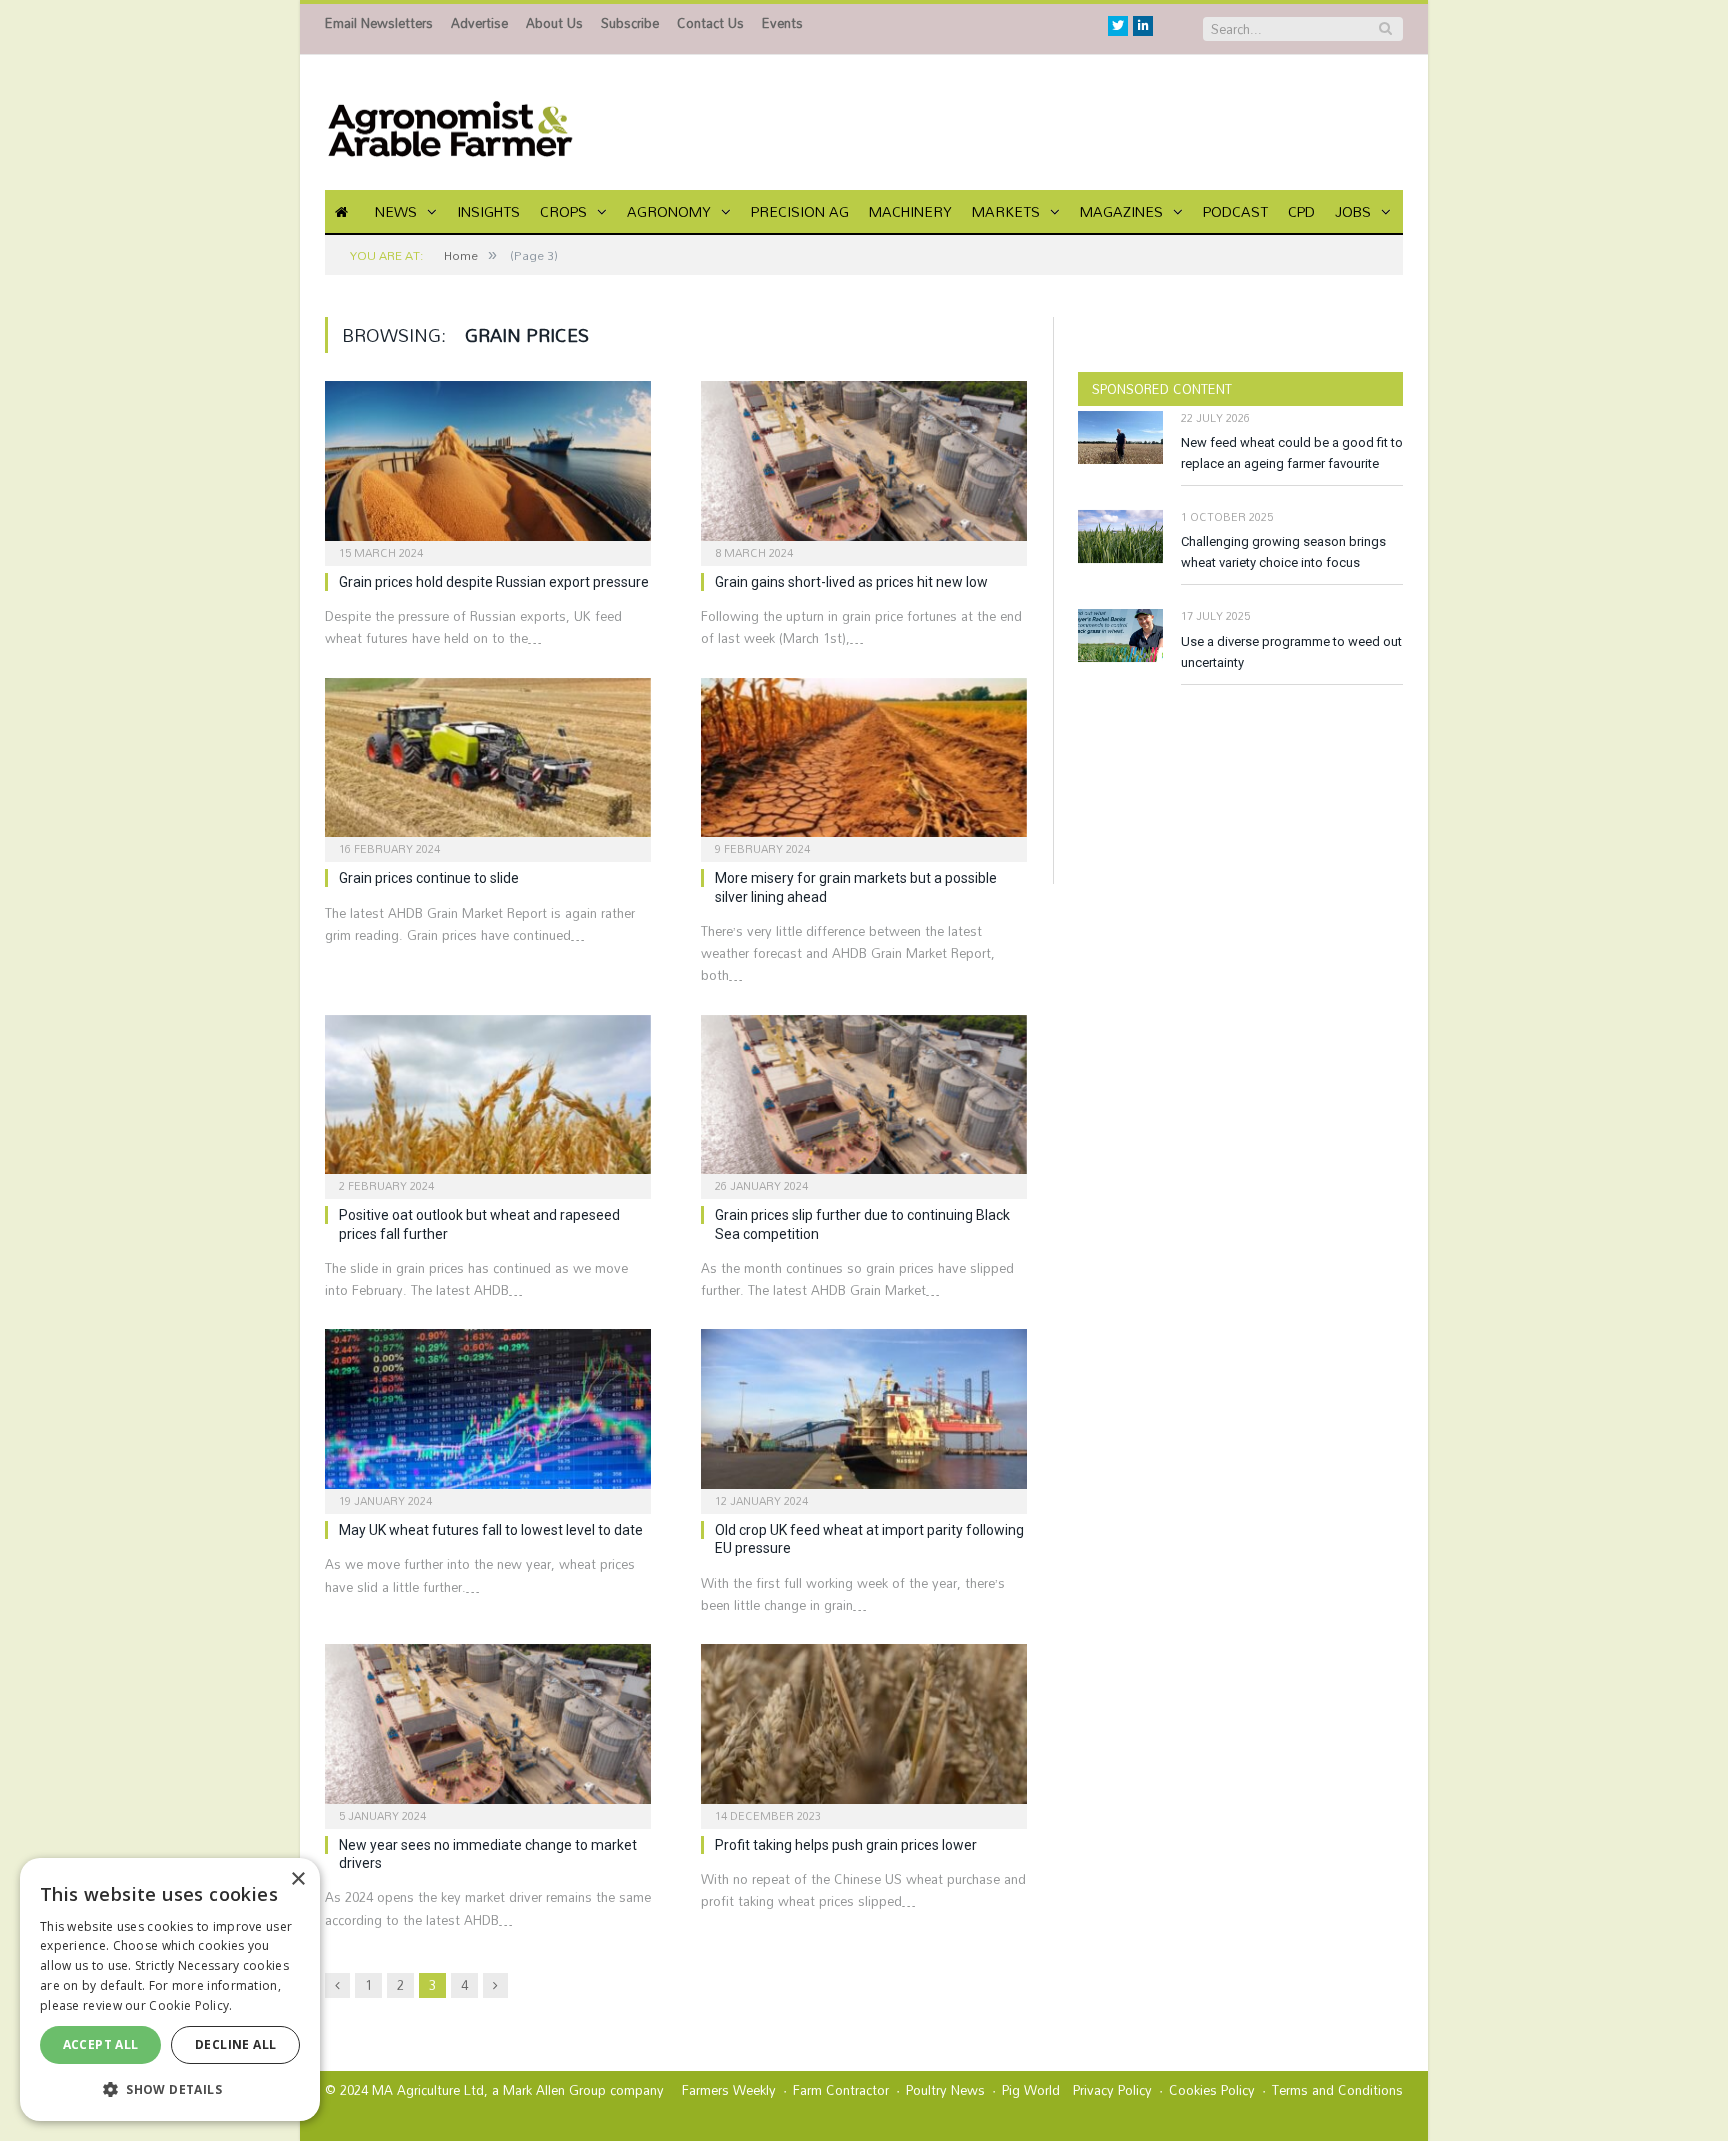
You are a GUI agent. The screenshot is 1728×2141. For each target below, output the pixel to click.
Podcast (1235, 211)
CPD (1301, 211)
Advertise (479, 23)
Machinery (910, 211)
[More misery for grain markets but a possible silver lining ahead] (864, 764)
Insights (488, 211)
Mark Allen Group (554, 2090)
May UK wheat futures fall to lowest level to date (491, 1530)
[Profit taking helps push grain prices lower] (864, 1730)
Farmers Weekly (729, 2090)
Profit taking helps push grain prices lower (846, 1845)
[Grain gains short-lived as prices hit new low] (864, 467)
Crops (563, 211)
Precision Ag (800, 211)
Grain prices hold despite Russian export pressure (494, 582)
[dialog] (170, 1989)
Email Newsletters (379, 23)
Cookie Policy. (190, 2005)
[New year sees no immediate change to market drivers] (488, 1730)
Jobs (1353, 211)
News (396, 211)
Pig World (1031, 2090)
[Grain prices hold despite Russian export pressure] (488, 467)
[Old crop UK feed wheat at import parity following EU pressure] (864, 1415)
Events (782, 23)
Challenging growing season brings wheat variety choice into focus (1283, 552)
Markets (1006, 211)
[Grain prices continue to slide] (488, 764)
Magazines (1121, 211)
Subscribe (630, 23)
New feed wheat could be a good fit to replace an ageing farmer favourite (1292, 453)
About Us (554, 23)
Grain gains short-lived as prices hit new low (851, 582)
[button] (170, 2089)
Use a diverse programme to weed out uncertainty (1291, 652)
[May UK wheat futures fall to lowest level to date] (488, 1415)
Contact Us (710, 23)
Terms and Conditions (1337, 2090)
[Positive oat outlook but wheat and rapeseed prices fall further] (488, 1101)
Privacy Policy (1112, 2090)
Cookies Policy (1212, 2090)
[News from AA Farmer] (450, 122)
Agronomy (669, 211)
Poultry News (945, 2090)
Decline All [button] (235, 2044)
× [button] (297, 1879)
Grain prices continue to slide (429, 878)
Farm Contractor (841, 2090)
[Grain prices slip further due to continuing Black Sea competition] (864, 1101)
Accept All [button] (101, 2044)
